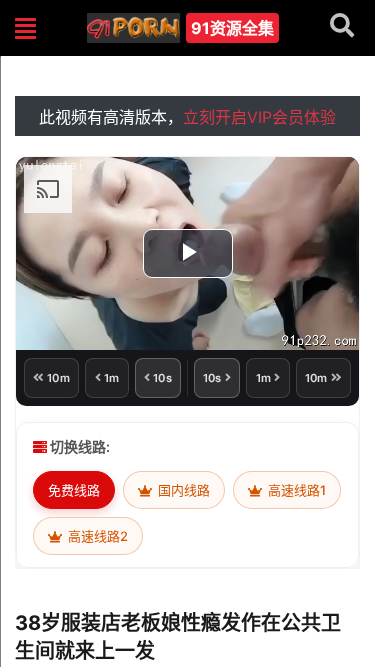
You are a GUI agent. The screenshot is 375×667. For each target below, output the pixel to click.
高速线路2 (96, 536)
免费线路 (74, 490)
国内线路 (182, 490)
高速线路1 (295, 490)
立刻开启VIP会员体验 (259, 117)
